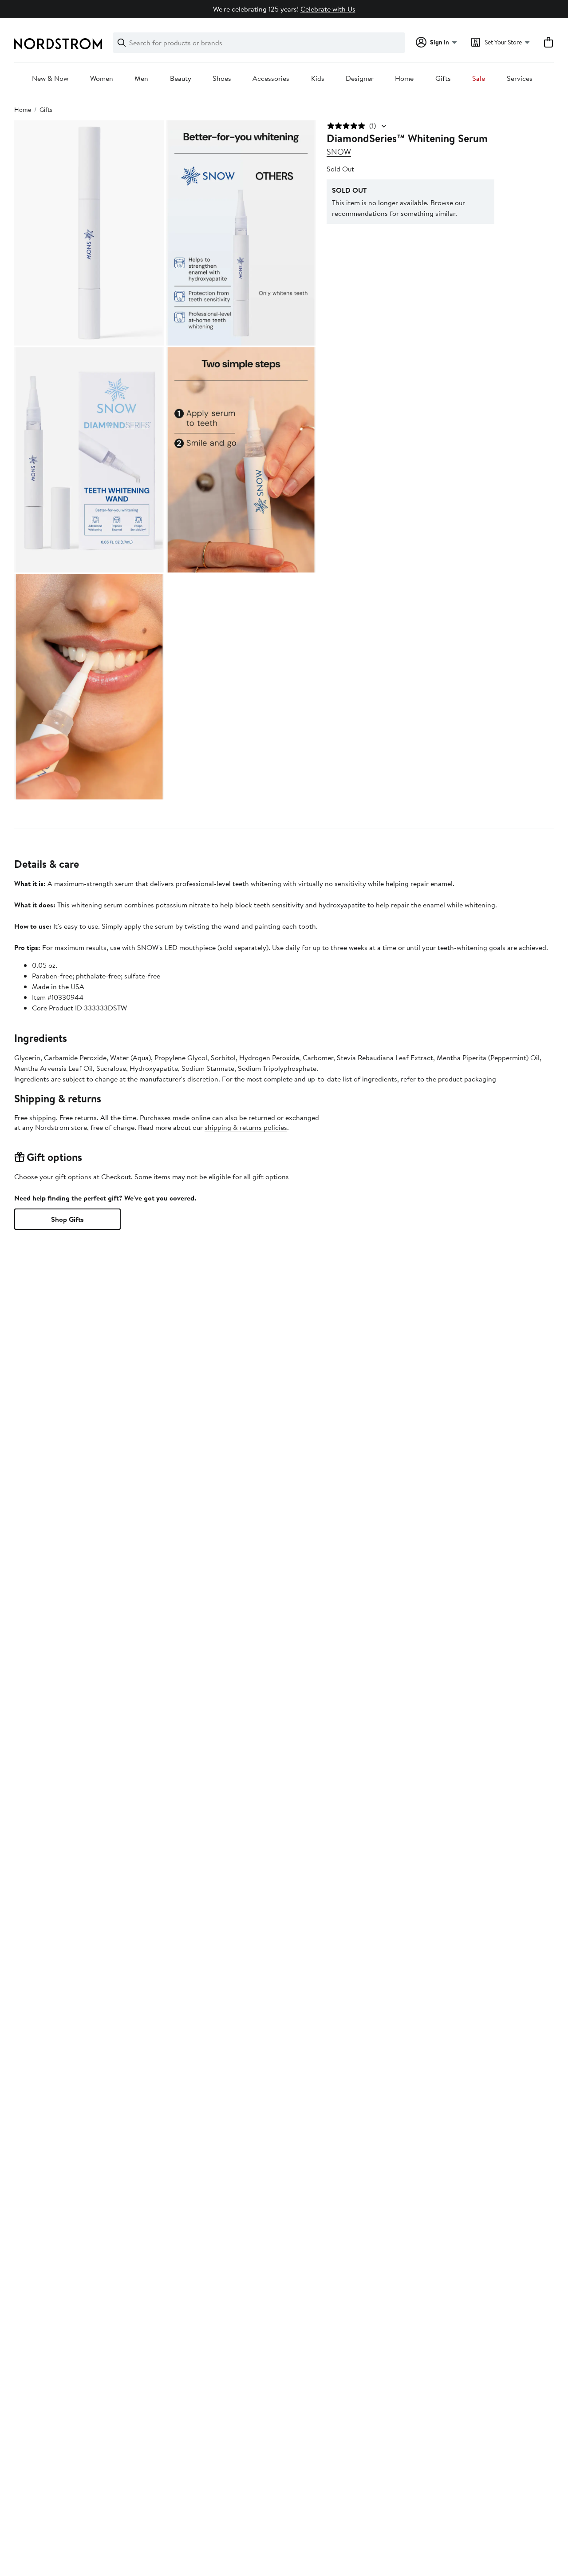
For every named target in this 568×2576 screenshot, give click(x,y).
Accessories (271, 79)
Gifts (443, 79)
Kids (318, 79)
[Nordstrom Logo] (58, 44)
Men (141, 79)
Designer (360, 79)
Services (520, 79)
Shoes (222, 79)
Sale (479, 79)
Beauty (181, 79)
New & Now (50, 79)
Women (102, 79)
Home (404, 79)
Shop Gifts (67, 1219)
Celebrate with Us (328, 9)
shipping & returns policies (246, 1127)
